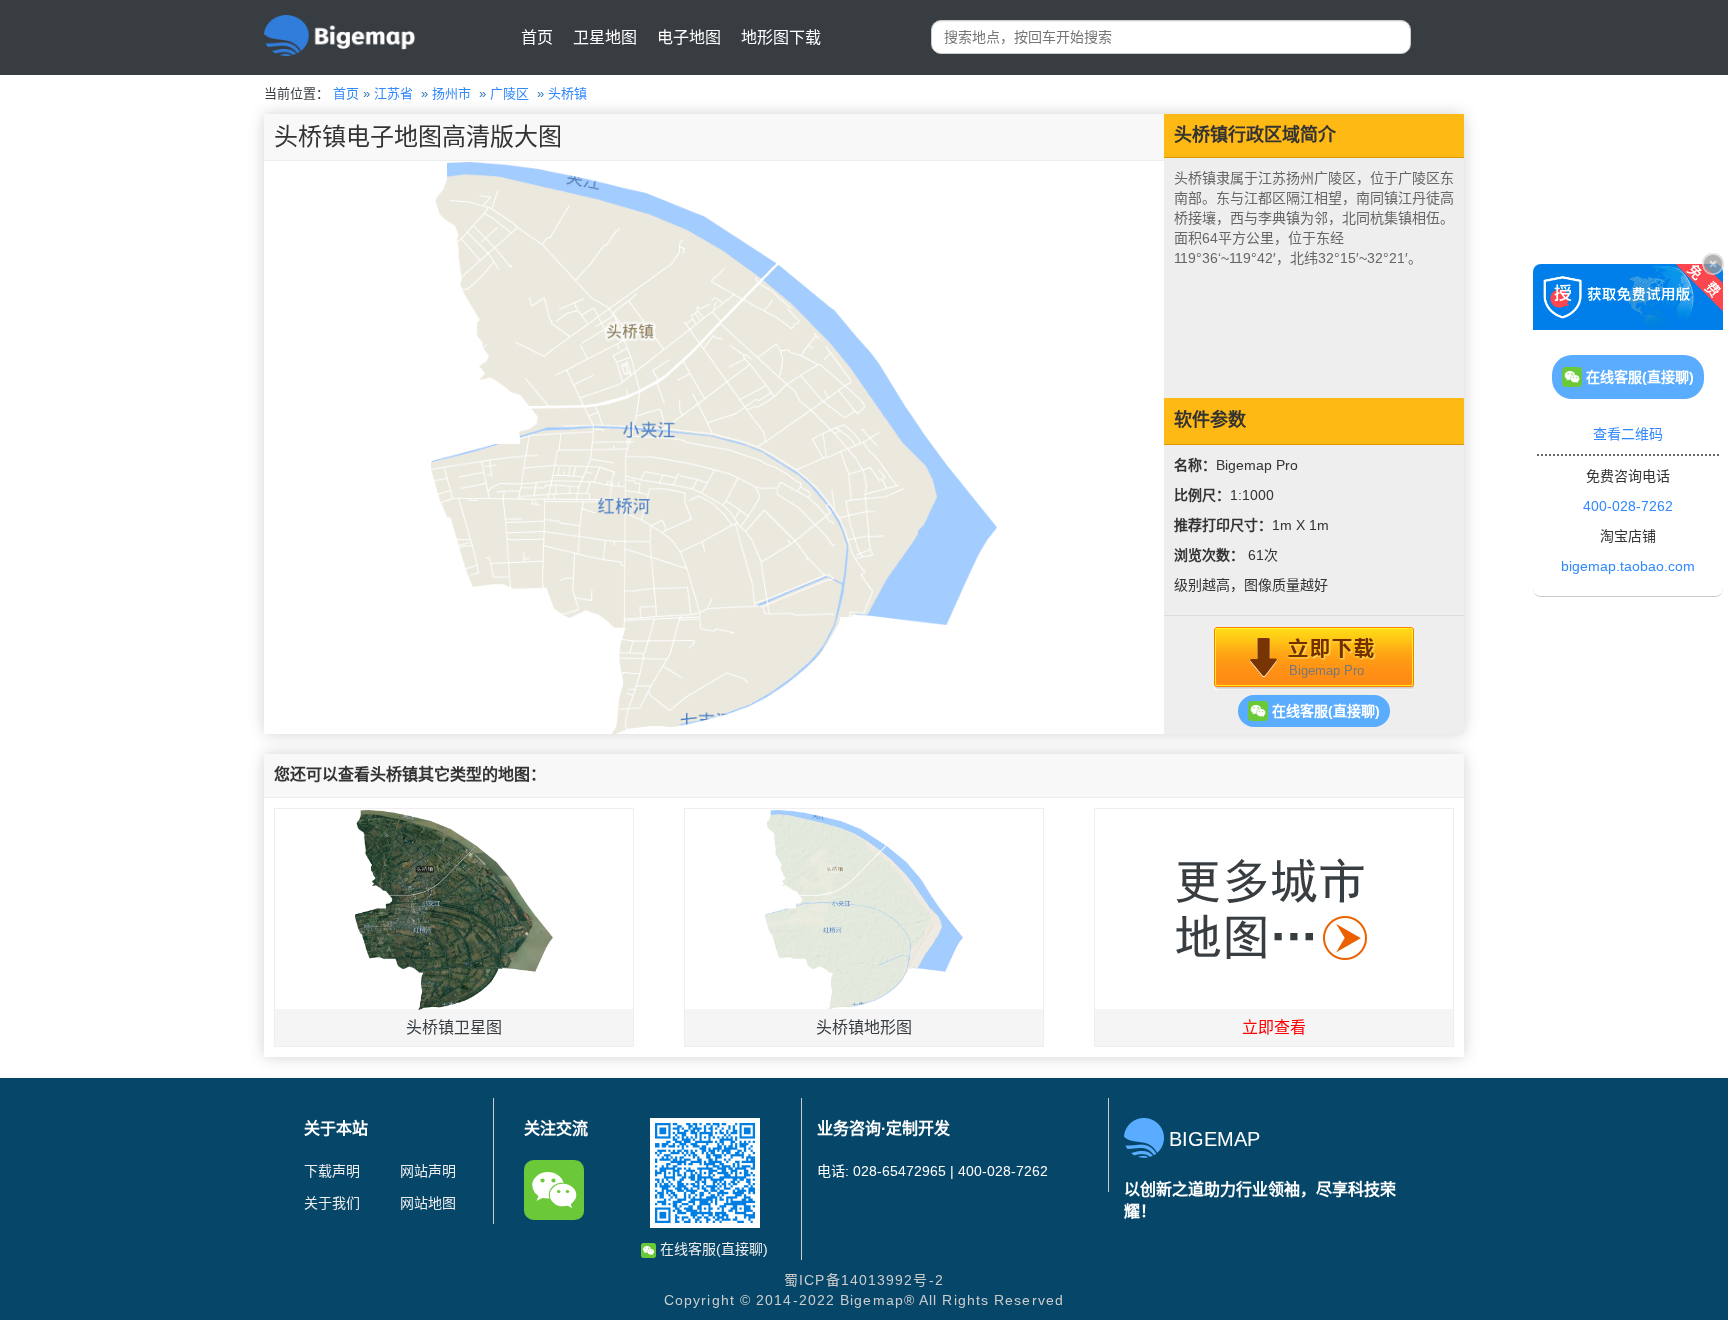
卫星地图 (605, 37)
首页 (537, 37)
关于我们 (332, 1203)
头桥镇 (567, 93)
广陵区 (509, 93)
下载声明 (332, 1171)
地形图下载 (781, 37)
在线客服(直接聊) (1324, 711)
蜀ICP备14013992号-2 (864, 1280)
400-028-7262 (1628, 506)
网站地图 (428, 1203)
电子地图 (689, 37)
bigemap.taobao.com (1628, 566)
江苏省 (393, 93)
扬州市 (451, 93)
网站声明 (428, 1171)
